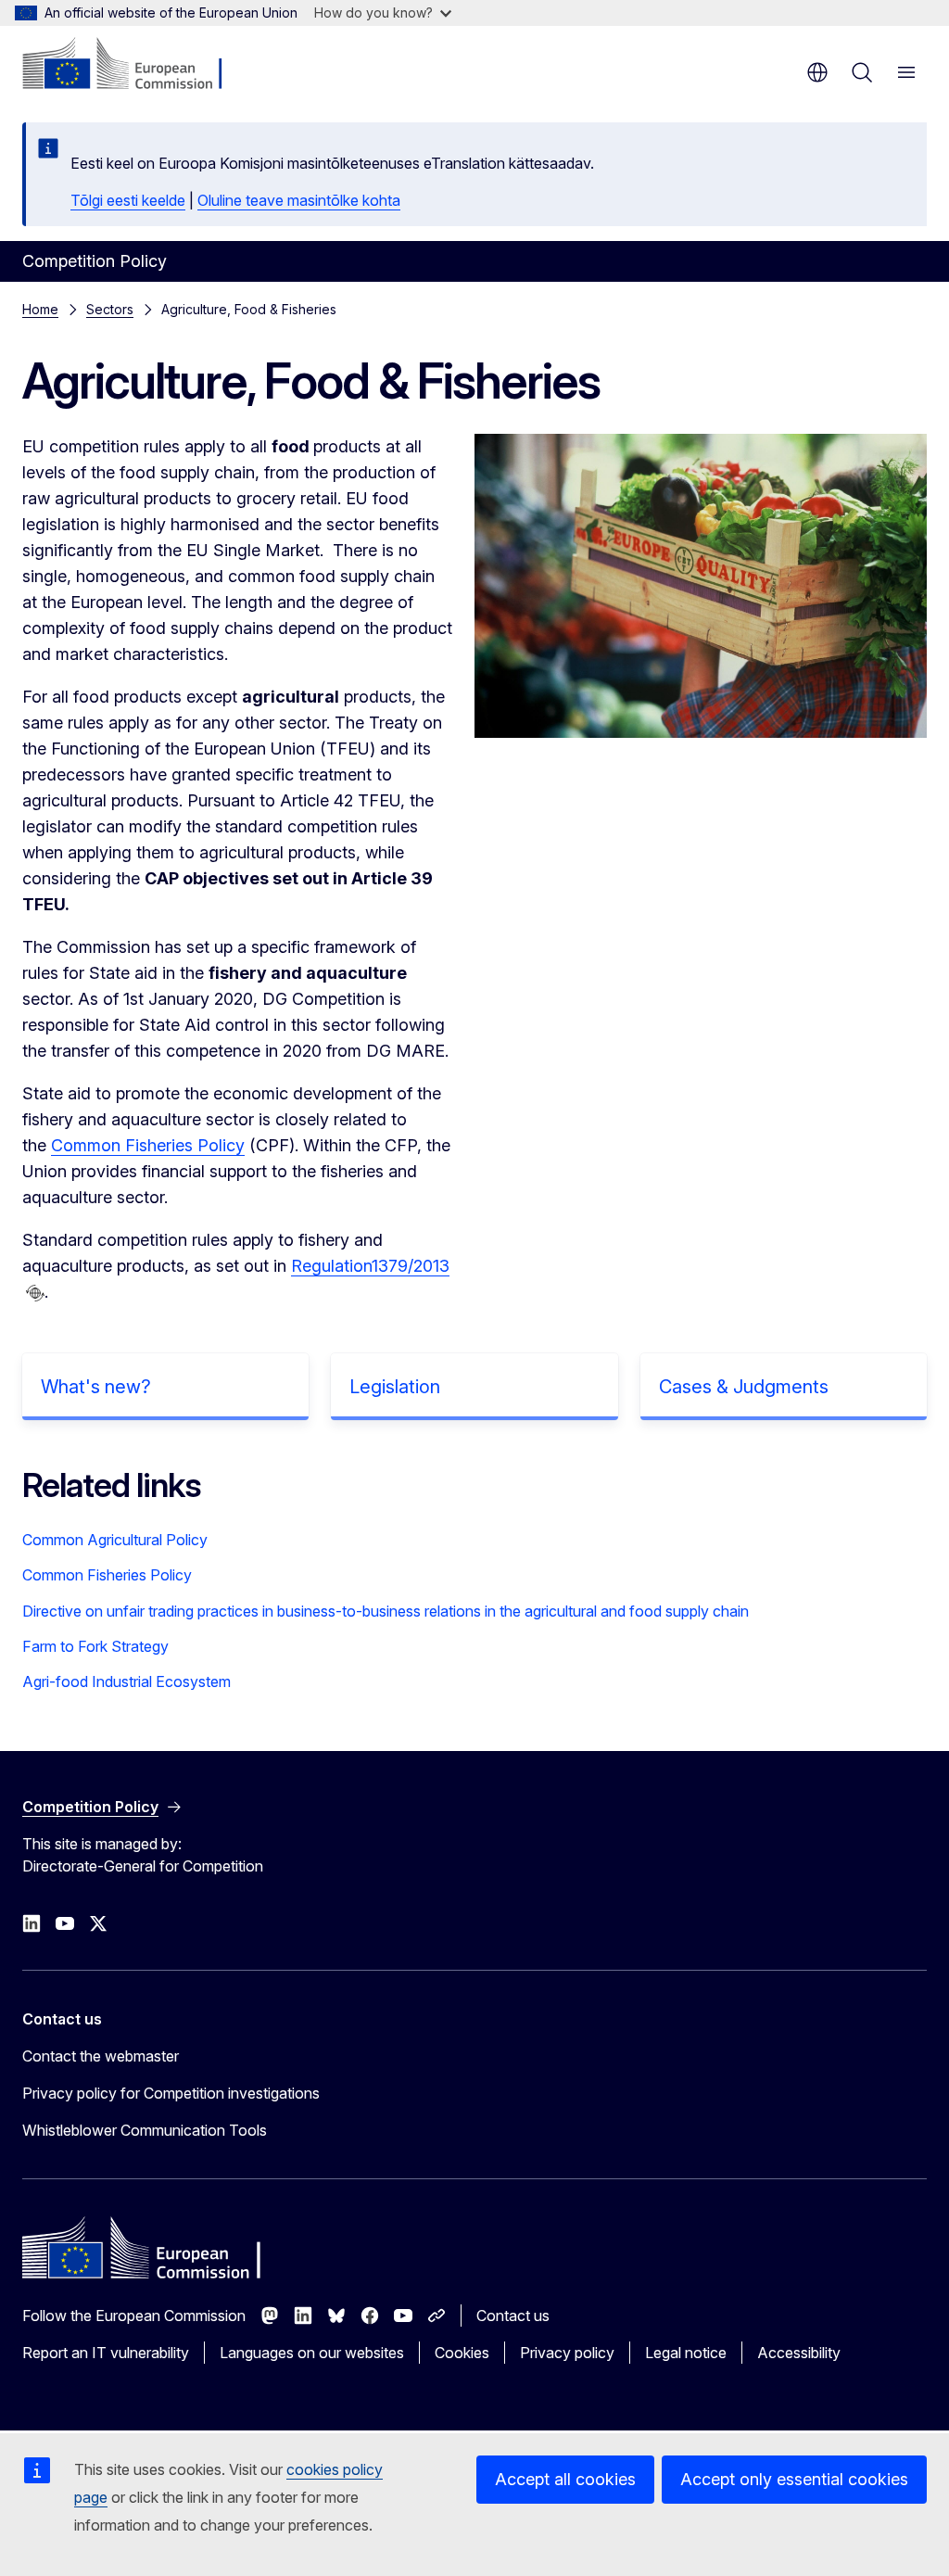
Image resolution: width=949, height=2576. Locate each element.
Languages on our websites (312, 2353)
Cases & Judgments (744, 1387)
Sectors (110, 309)
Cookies (462, 2353)
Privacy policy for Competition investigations (171, 2093)
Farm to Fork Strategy (95, 1646)
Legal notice (686, 2353)
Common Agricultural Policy (115, 1540)
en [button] (817, 72)
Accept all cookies (565, 2479)
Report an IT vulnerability (106, 2353)
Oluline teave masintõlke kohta (299, 200)
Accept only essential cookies (794, 2479)
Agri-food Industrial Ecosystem (127, 1681)
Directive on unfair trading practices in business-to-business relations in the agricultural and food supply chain (386, 1611)
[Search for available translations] (35, 1293)
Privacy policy (567, 2353)
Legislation (395, 1387)
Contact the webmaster (101, 2056)
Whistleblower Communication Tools (145, 2130)
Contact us (513, 2316)
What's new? (96, 1387)
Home (40, 309)
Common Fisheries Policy (148, 1145)
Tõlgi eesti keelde (128, 200)
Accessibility (799, 2353)
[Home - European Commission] (135, 65)
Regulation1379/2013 (370, 1266)
